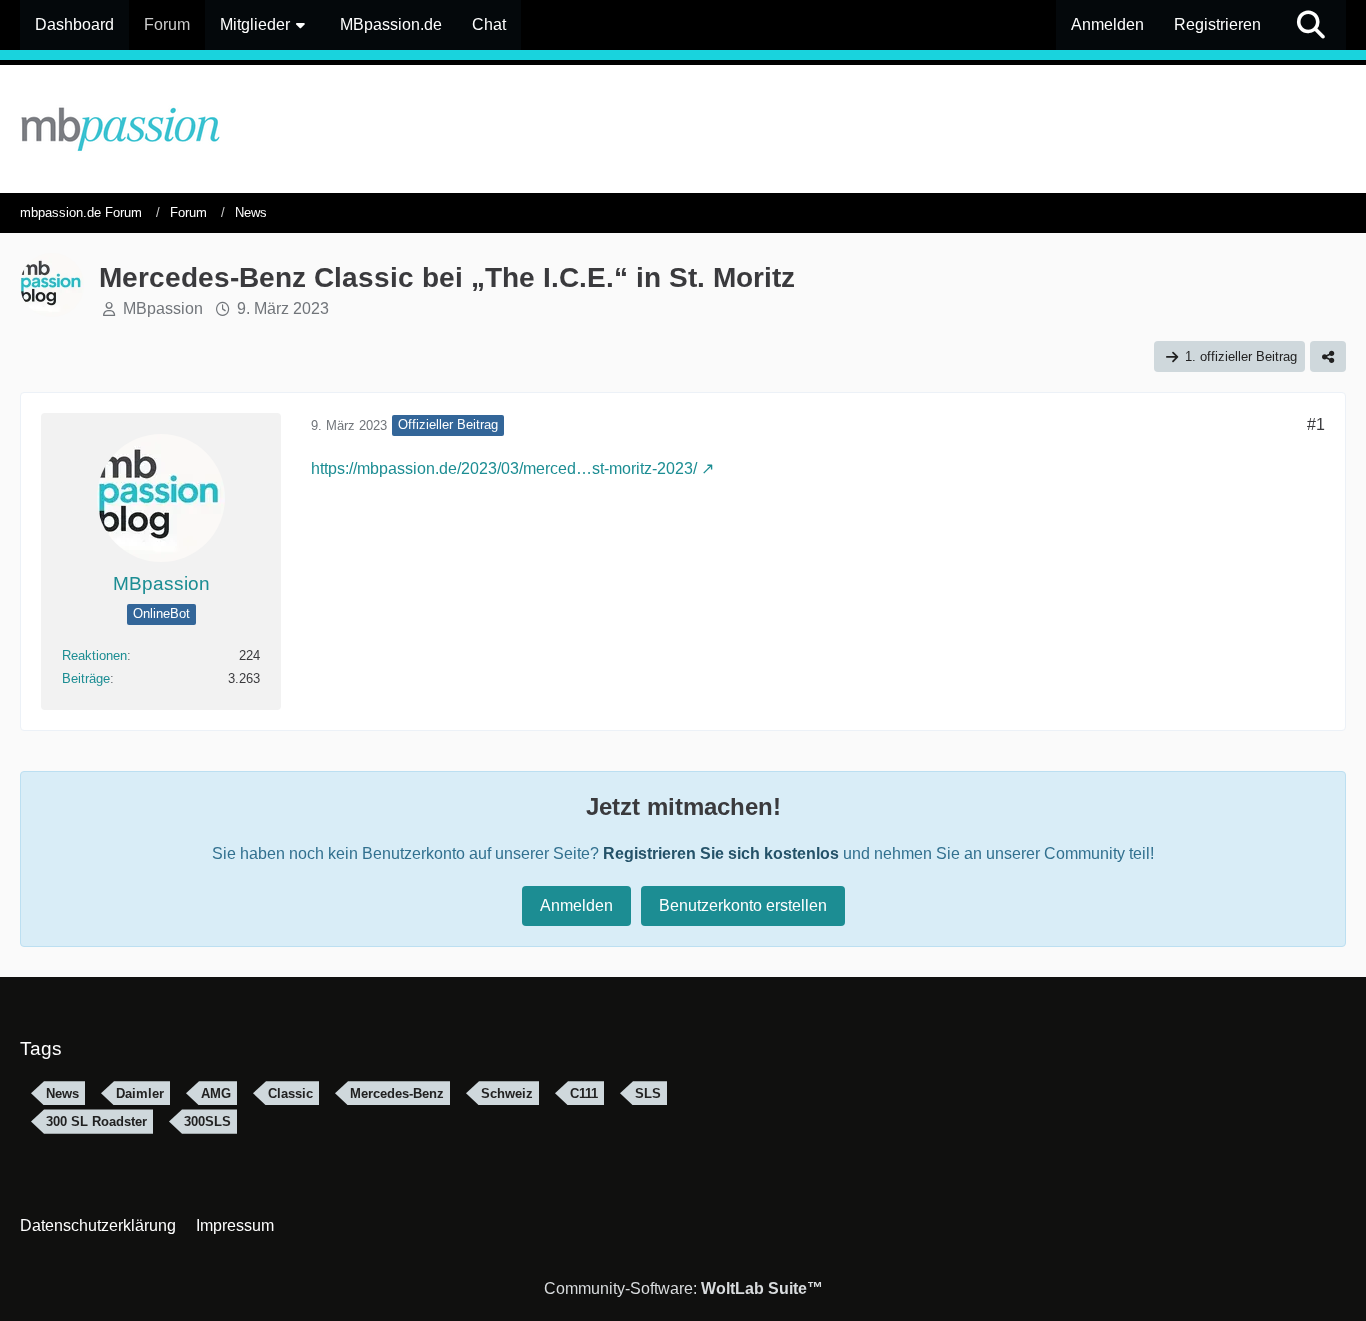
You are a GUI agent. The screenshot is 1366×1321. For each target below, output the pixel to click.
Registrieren (1217, 24)
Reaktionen (94, 655)
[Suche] (1311, 25)
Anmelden (1107, 24)
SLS (648, 1093)
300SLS (207, 1121)
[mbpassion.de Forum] (683, 129)
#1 (1316, 424)
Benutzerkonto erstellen (743, 905)
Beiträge (86, 678)
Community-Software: (683, 1288)
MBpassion (163, 308)
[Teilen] (1328, 356)
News (62, 1093)
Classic (290, 1093)
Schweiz (507, 1093)
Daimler (140, 1093)
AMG (216, 1093)
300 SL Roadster (96, 1121)
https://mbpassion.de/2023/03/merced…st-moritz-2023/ (504, 468)
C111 (584, 1093)
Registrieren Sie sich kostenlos (721, 853)
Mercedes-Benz (397, 1093)
